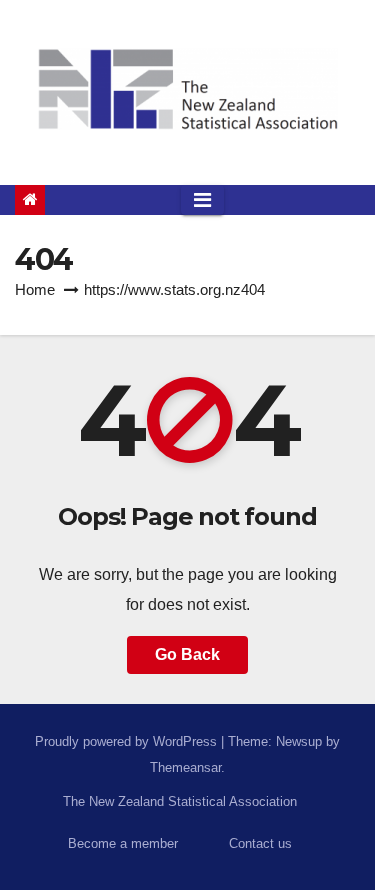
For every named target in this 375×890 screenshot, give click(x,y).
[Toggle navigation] (202, 200)
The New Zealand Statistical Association (180, 801)
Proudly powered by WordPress (128, 741)
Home (35, 289)
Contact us (260, 843)
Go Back (187, 654)
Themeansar (185, 767)
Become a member (123, 843)
